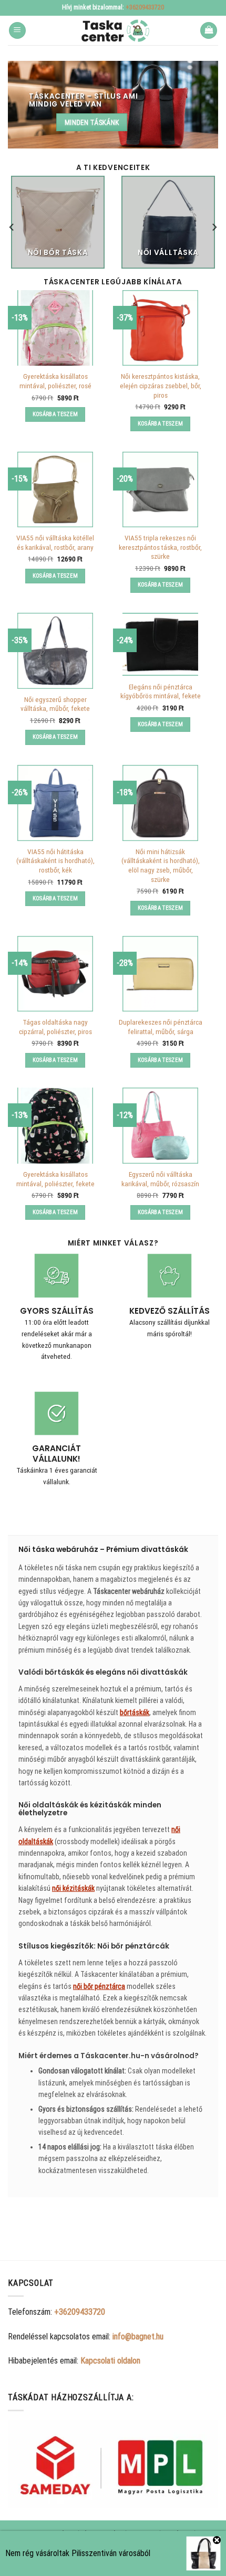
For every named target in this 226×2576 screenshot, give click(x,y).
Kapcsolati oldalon (110, 2361)
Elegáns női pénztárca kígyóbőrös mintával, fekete (161, 691)
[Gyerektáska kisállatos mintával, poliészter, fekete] (55, 1125)
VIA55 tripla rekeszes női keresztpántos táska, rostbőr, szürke (160, 547)
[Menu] (17, 31)
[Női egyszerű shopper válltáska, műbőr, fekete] (55, 651)
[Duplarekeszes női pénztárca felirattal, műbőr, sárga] (160, 974)
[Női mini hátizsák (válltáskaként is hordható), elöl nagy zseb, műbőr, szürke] (160, 803)
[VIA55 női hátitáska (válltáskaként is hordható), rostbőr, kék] (55, 803)
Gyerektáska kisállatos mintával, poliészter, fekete (55, 1179)
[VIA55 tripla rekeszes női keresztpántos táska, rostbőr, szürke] (160, 489)
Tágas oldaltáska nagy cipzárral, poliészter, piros (55, 1027)
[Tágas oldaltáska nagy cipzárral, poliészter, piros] (55, 974)
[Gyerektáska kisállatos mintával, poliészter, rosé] (55, 328)
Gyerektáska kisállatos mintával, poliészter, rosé (55, 381)
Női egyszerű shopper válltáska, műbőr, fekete (55, 704)
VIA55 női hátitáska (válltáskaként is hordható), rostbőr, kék (55, 861)
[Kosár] (209, 31)
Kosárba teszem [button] (55, 414)
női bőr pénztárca (99, 1986)
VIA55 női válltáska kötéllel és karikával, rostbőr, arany (55, 542)
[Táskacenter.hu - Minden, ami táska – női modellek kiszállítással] (113, 30)
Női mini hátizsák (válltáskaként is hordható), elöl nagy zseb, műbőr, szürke (161, 865)
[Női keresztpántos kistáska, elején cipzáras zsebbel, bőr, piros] (160, 328)
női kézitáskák (73, 1888)
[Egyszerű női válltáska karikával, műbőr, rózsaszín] (160, 1125)
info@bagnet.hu (138, 2337)
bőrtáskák (135, 1712)
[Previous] (12, 227)
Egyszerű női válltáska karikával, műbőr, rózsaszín (160, 1179)
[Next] (214, 227)
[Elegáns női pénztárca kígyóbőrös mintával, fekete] (160, 644)
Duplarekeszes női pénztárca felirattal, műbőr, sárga (161, 1027)
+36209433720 (145, 7)
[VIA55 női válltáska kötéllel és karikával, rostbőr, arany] (55, 489)
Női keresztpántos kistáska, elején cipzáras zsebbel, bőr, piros (161, 385)
